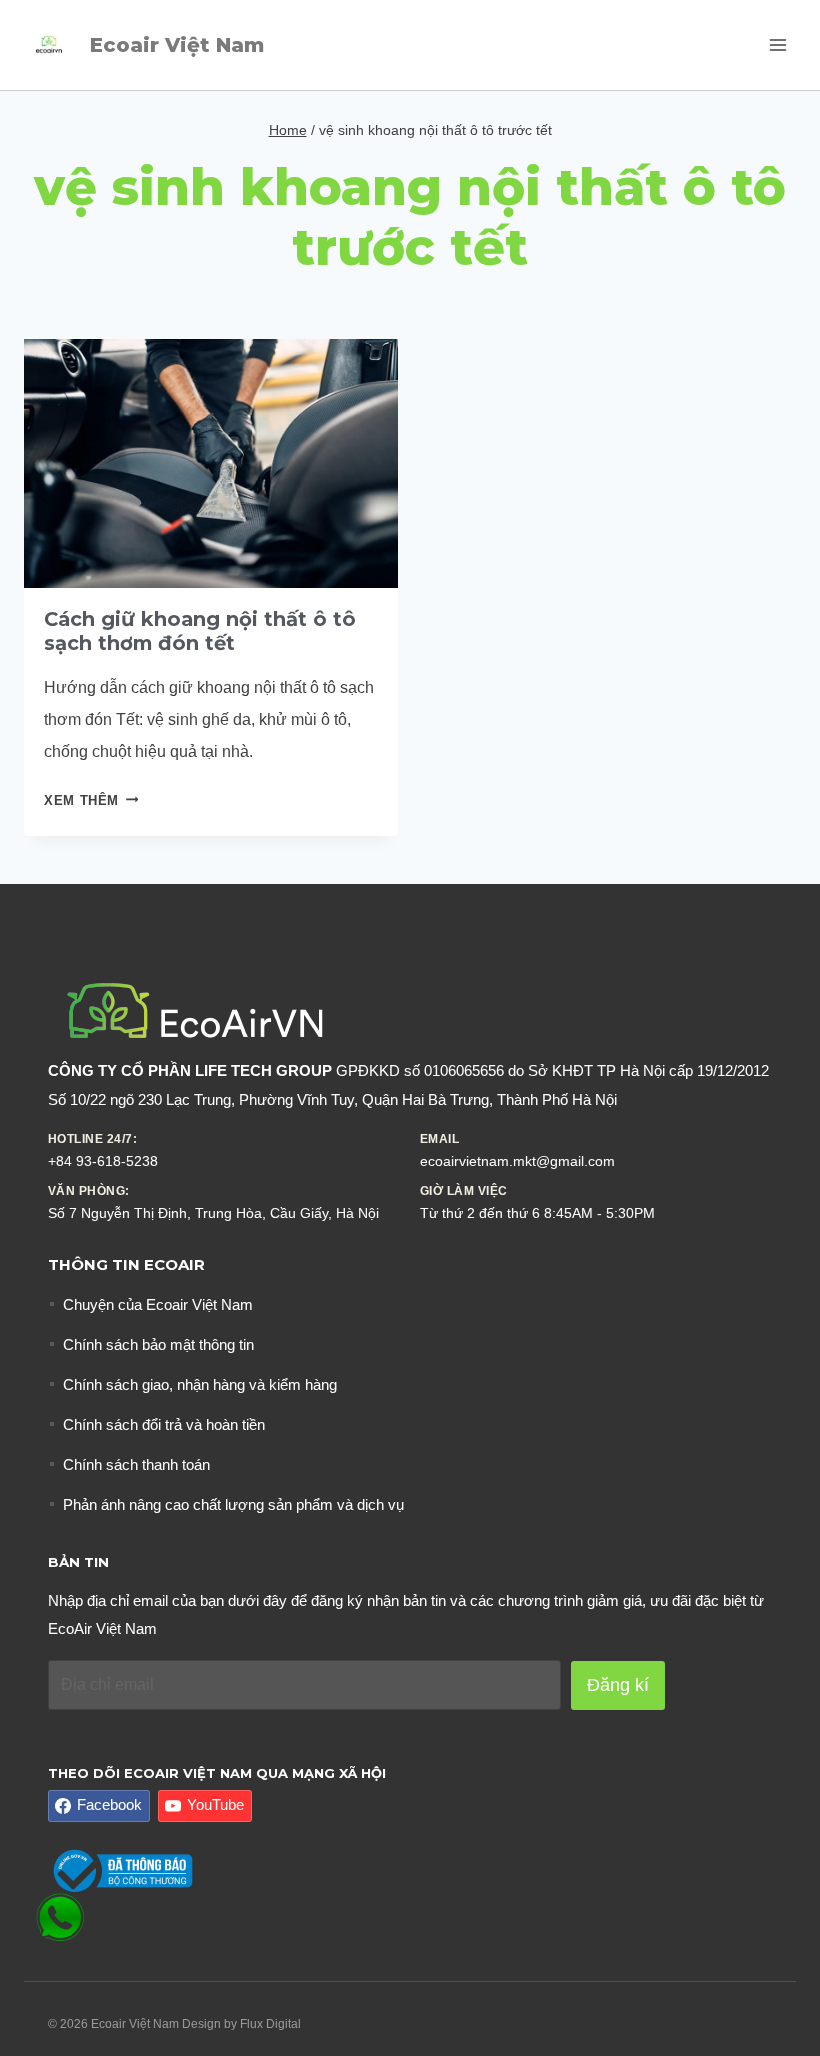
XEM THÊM (91, 800)
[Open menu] (777, 44)
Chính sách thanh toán (136, 1464)
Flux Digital (270, 2024)
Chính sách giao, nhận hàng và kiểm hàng (200, 1384)
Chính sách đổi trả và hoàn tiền (164, 1424)
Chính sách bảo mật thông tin (158, 1344)
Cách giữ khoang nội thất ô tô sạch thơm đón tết (200, 631)
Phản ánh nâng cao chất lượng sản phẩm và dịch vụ (233, 1504)
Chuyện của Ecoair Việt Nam (158, 1304)
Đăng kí (618, 1685)
